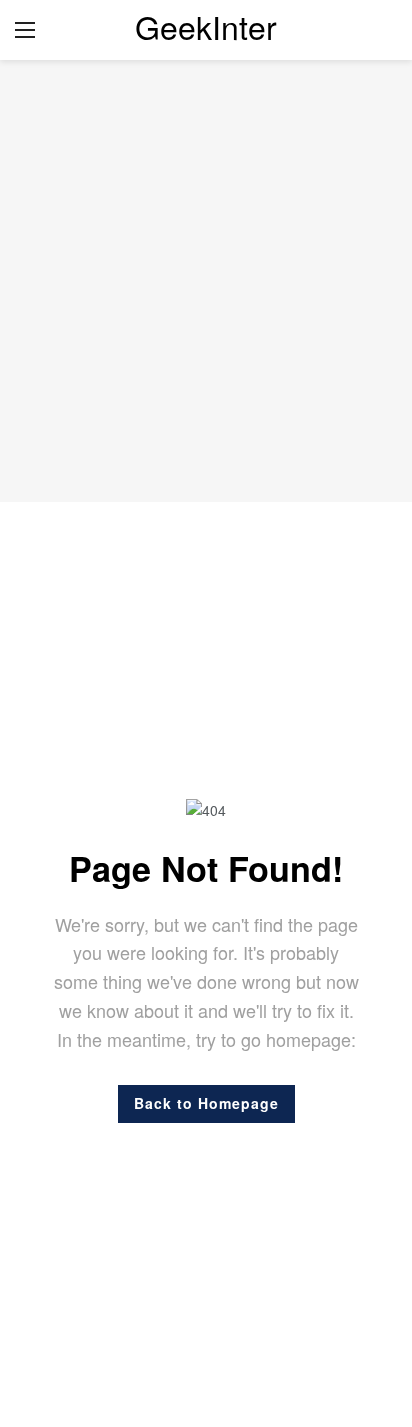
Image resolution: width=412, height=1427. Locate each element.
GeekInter (206, 26)
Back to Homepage (206, 1103)
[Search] (382, 30)
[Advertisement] (206, 281)
